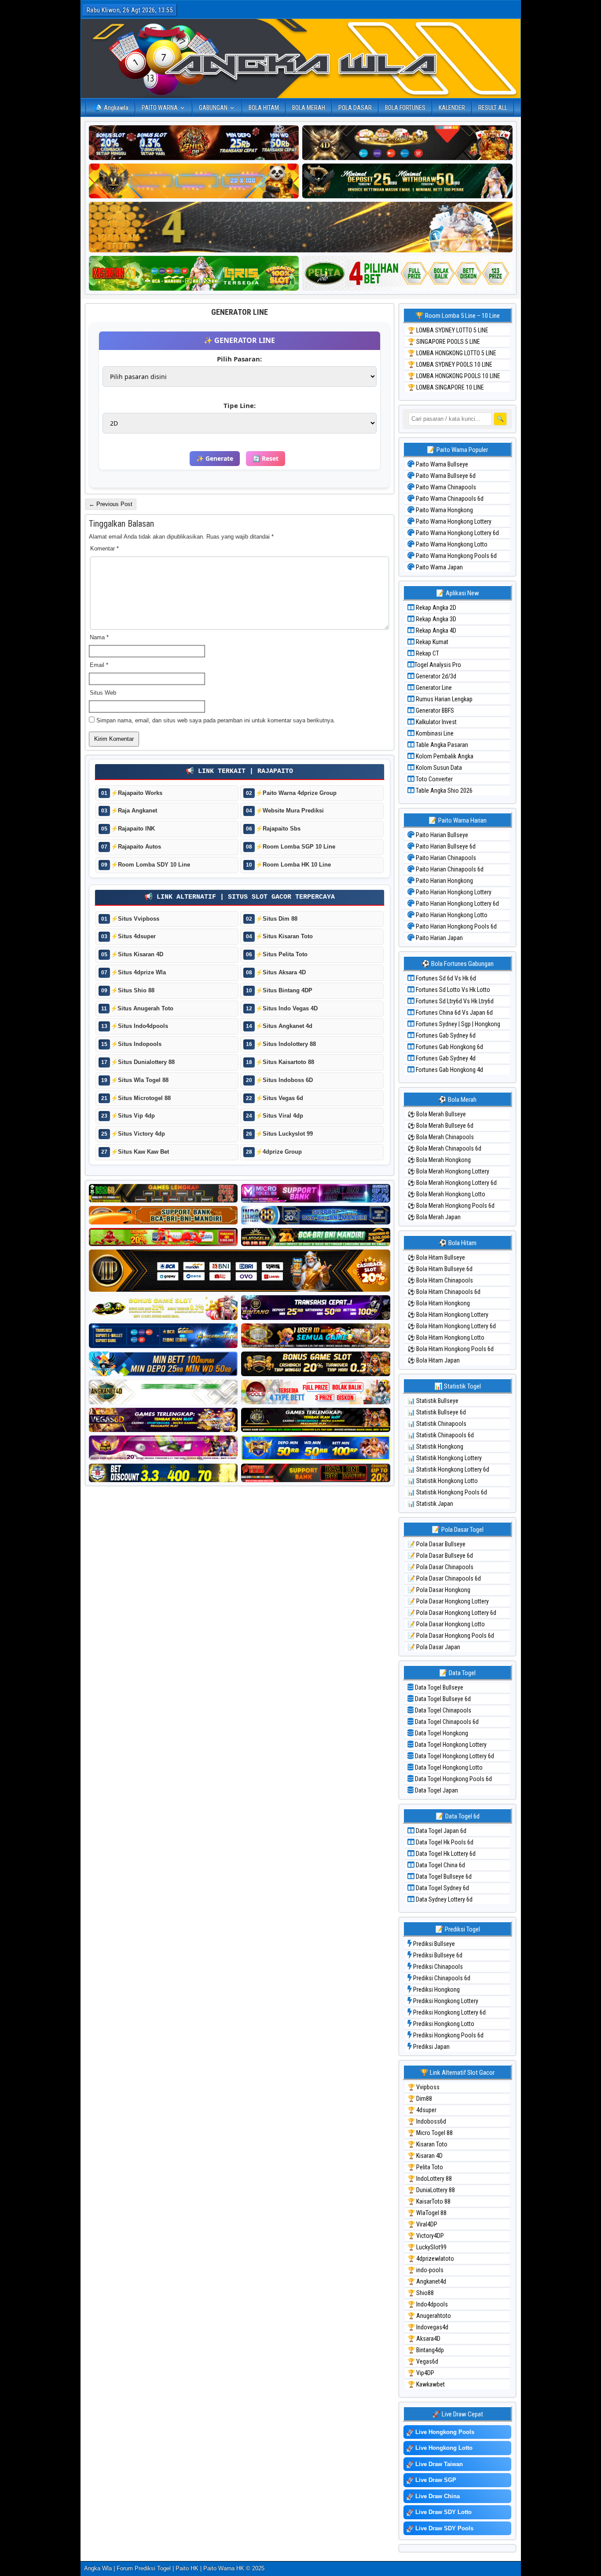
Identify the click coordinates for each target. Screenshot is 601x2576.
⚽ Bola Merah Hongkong (439, 1160)
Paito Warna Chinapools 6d (449, 499)
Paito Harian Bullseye (441, 835)
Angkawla (116, 108)
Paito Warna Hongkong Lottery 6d (457, 533)
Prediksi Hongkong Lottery (445, 2001)
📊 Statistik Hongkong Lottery (445, 1458)
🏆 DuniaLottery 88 (431, 2190)
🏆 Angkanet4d (427, 2281)
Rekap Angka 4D (435, 630)
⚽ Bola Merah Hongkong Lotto (446, 1194)
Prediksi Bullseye (433, 1944)
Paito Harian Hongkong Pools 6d (456, 926)
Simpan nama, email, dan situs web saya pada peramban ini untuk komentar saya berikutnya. (216, 720)
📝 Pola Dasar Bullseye (436, 1544)
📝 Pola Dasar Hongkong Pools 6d (451, 1636)
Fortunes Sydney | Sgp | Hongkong (457, 1024)
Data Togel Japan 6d (440, 1831)
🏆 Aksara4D (424, 2339)
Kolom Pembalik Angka (444, 756)
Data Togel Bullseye (438, 1687)
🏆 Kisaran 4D (425, 2156)
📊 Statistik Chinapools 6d (441, 1435)
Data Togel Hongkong (441, 1733)
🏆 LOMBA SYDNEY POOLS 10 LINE (450, 364)
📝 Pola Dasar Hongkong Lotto (446, 1624)
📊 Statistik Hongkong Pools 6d (447, 1492)
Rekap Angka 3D (435, 619)
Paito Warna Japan (439, 567)
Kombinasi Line (434, 733)
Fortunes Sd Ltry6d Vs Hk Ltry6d (454, 1001)
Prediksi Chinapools (437, 1967)
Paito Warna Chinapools (445, 487)
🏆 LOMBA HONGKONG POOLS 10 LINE (454, 376)
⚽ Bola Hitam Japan (434, 1360)
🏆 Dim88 (420, 2099)
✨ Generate (215, 458)
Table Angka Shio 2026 (443, 791)
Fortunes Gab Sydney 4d (445, 1058)
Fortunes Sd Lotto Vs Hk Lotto (452, 990)
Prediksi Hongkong (436, 1989)
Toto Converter (434, 779)
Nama (99, 637)
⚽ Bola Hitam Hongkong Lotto (446, 1337)
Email (99, 665)
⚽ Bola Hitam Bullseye (436, 1257)
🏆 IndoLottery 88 (430, 2179)
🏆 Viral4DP (422, 2224)
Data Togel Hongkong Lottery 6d (454, 1756)
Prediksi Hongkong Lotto (443, 2024)
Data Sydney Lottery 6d (443, 1899)
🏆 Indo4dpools (428, 2304)
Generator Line (240, 312)
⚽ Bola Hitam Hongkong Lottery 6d (452, 1326)
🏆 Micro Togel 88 (430, 2133)
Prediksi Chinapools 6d (441, 1978)
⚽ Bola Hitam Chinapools (440, 1280)
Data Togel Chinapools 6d (446, 1722)
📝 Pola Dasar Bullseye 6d (440, 1556)
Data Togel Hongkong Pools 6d (453, 1779)
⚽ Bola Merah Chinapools (441, 1137)
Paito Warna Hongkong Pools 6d (456, 556)
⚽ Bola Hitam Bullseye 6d (440, 1269)
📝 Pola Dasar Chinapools (440, 1567)
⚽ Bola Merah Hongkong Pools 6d (451, 1206)
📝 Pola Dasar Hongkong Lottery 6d (452, 1613)
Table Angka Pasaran (441, 745)
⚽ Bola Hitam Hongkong (439, 1303)
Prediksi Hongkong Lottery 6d (449, 2012)
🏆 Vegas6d (423, 2361)
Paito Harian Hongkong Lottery (453, 892)
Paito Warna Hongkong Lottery (453, 521)
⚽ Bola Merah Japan (434, 1217)
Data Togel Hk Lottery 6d (445, 1854)
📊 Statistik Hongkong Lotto (443, 1481)
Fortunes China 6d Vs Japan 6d (454, 1013)
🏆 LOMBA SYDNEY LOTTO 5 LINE (448, 330)
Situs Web (103, 693)
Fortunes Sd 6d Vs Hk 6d (445, 978)
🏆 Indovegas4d (428, 2327)
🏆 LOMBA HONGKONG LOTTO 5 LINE (452, 353)
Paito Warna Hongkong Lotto (451, 544)
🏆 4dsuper (422, 2110)
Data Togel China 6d (440, 1865)
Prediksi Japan (431, 2047)
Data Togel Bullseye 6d (442, 1699)
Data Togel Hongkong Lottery (450, 1745)
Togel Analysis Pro (438, 665)
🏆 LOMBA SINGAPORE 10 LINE (446, 387)
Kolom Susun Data (438, 768)
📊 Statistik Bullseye (433, 1401)
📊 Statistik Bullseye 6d (437, 1412)
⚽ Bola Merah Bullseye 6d (440, 1126)
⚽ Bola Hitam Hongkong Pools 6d (451, 1349)
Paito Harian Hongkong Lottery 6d (457, 904)
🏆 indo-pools (425, 2270)
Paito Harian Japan (439, 938)
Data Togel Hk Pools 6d (444, 1842)
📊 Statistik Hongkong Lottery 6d (448, 1469)
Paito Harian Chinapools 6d (449, 869)
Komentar (104, 548)
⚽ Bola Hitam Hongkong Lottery (448, 1315)
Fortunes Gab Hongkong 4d (449, 1070)
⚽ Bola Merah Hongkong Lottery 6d (452, 1183)
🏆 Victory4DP (426, 2236)
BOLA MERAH (309, 108)
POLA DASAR (355, 108)
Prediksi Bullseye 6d (437, 1955)
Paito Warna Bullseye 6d (445, 476)
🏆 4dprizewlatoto (431, 2259)
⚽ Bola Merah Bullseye (437, 1114)
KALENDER (452, 108)
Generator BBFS (434, 710)
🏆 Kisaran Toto (427, 2144)
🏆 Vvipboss (423, 2087)
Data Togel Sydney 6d (442, 1888)
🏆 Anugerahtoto (429, 2316)
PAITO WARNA (160, 108)
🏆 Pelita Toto (425, 2167)
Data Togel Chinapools (442, 1710)
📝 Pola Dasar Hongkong (439, 1590)
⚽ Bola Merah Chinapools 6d (444, 1148)
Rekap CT (427, 653)
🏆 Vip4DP (421, 2373)
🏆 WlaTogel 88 (427, 2213)
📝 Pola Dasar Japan (434, 1647)
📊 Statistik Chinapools (437, 1424)
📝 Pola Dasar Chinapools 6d (444, 1578)
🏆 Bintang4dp (426, 2350)
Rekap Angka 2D (435, 608)
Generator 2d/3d (435, 676)
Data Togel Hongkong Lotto (448, 1767)
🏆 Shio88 (421, 2293)
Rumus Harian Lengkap (443, 699)
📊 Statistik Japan (430, 1504)
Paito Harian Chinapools (445, 858)
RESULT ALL (493, 108)
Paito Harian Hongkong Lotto (451, 915)
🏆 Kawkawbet (426, 2384)
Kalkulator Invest (436, 722)
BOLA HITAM (264, 108)
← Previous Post (111, 504)
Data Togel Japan (436, 1790)
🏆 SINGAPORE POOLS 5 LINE (444, 342)
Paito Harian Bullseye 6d (445, 846)
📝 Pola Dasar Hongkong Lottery (448, 1601)
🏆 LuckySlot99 (427, 2247)
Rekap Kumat (431, 642)
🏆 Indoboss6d (427, 2121)
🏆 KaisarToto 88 (429, 2201)
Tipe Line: (240, 405)
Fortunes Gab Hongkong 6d (449, 1047)
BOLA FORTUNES (405, 108)
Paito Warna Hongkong (444, 510)
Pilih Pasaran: (239, 359)
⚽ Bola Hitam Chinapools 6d (444, 1292)
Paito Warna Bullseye (441, 464)
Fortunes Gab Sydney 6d (445, 1035)
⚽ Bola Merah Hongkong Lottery (448, 1171)
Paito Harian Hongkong (444, 881)
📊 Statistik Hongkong (435, 1446)
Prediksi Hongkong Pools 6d (448, 2035)
